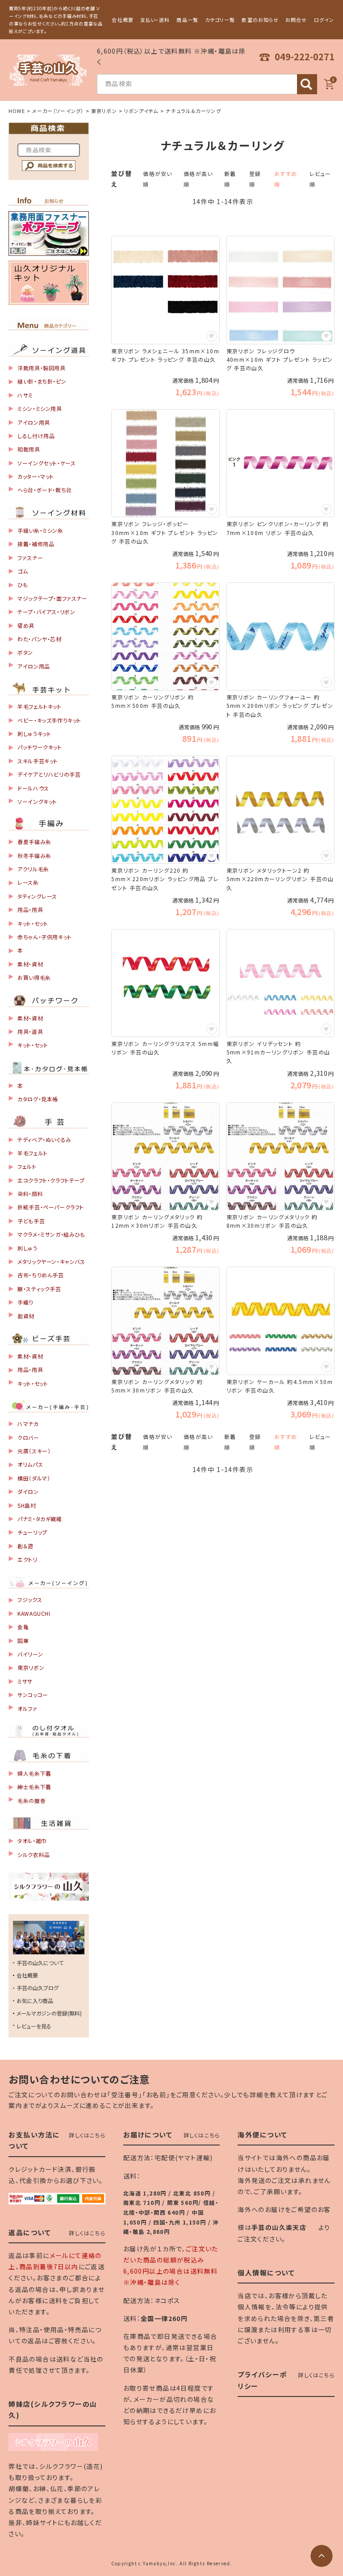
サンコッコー (33, 1695)
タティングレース (37, 896)
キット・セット (33, 923)
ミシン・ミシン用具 (40, 408)
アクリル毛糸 (33, 869)
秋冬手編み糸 (34, 855)
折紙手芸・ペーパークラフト (51, 1207)
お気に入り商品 (35, 2001)
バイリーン (30, 1654)
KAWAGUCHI (34, 1613)
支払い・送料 (155, 20)
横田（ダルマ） (34, 1478)
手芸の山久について (40, 1963)
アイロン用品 (34, 666)
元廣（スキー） (34, 1451)
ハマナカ (28, 1424)
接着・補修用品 (36, 544)
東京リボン (104, 111)
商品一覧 (187, 20)
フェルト (27, 1166)
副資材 (26, 1316)
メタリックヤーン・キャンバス (51, 1261)
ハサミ (25, 395)
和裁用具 (29, 449)
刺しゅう (27, 1248)
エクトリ (27, 1559)
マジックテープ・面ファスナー (52, 598)
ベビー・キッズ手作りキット (49, 720)
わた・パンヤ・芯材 (39, 639)
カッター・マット (36, 476)
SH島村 (27, 1505)
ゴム (23, 571)
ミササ (25, 1681)
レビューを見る (34, 2026)
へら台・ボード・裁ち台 (45, 490)
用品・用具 (30, 910)
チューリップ (32, 1532)
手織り (25, 1302)
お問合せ (296, 20)
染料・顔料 (30, 1194)
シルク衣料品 (34, 1855)
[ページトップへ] (322, 2556)
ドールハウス (33, 788)
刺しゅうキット (34, 734)
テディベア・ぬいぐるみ (44, 1140)
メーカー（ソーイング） (58, 111)
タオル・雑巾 (32, 1841)
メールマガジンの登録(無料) (49, 2013)
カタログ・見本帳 (38, 1099)
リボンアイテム (141, 111)
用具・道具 (30, 1031)
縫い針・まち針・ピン (42, 381)
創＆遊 (25, 1546)
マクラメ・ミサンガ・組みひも (51, 1234)
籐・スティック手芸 (39, 1289)
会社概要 (122, 20)
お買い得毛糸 (34, 977)
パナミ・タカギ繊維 (40, 1519)
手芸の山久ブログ (38, 1988)
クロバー (28, 1437)
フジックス (30, 1600)
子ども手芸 (31, 1221)
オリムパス (30, 1464)
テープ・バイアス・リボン (46, 612)
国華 (23, 1641)
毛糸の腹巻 (31, 1800)
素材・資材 (30, 964)
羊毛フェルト (33, 1153)
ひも (23, 584)
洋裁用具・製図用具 (41, 368)
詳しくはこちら (87, 2135)
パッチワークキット (40, 747)
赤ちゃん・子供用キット (45, 937)
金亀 (23, 1627)
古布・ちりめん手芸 (40, 1275)
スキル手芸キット (38, 761)
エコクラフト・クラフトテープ (51, 1180)
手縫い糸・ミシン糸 (40, 530)
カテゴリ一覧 (220, 20)
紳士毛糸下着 (34, 1787)
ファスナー (30, 558)
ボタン (25, 652)
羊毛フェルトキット (39, 706)
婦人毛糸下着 (34, 1773)
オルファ (27, 1708)
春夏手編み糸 (34, 842)
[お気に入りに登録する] (212, 336)
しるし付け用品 (36, 436)
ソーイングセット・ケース (46, 463)
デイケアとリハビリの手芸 (49, 774)
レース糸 (28, 882)
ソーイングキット (37, 801)
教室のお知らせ (260, 20)
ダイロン (28, 1491)
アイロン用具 (34, 422)
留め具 (26, 625)
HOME (17, 111)
